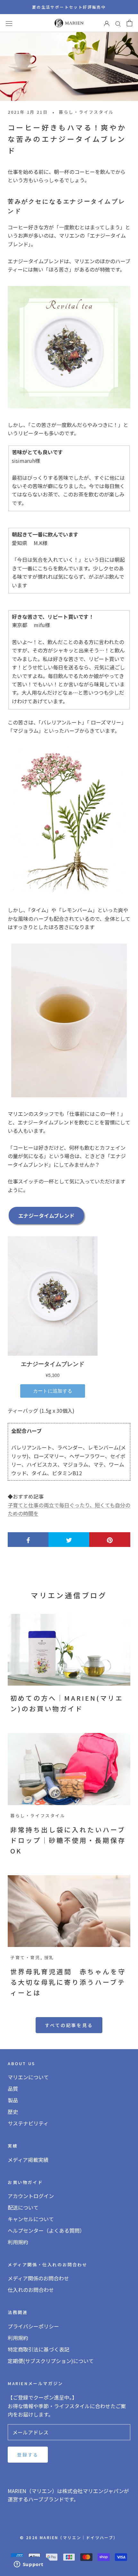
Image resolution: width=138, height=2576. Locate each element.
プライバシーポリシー (33, 2326)
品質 (13, 2089)
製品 (13, 2100)
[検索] (118, 23)
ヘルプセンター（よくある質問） (46, 2230)
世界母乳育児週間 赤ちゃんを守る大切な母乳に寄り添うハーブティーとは (68, 1982)
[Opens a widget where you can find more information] (29, 2565)
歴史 (13, 2112)
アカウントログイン (31, 2196)
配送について (23, 2207)
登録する (28, 2455)
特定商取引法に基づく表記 (39, 2349)
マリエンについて (28, 2077)
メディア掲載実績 (28, 2160)
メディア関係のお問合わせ (38, 2278)
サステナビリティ (28, 2123)
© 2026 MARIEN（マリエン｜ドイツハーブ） (69, 2537)
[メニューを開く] (9, 23)
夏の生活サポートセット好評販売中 (69, 7)
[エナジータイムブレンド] (69, 347)
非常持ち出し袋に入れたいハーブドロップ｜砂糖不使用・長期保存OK (68, 1840)
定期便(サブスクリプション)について (51, 2361)
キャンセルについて (31, 2219)
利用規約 (18, 2242)
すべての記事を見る (69, 2025)
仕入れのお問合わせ (31, 2290)
